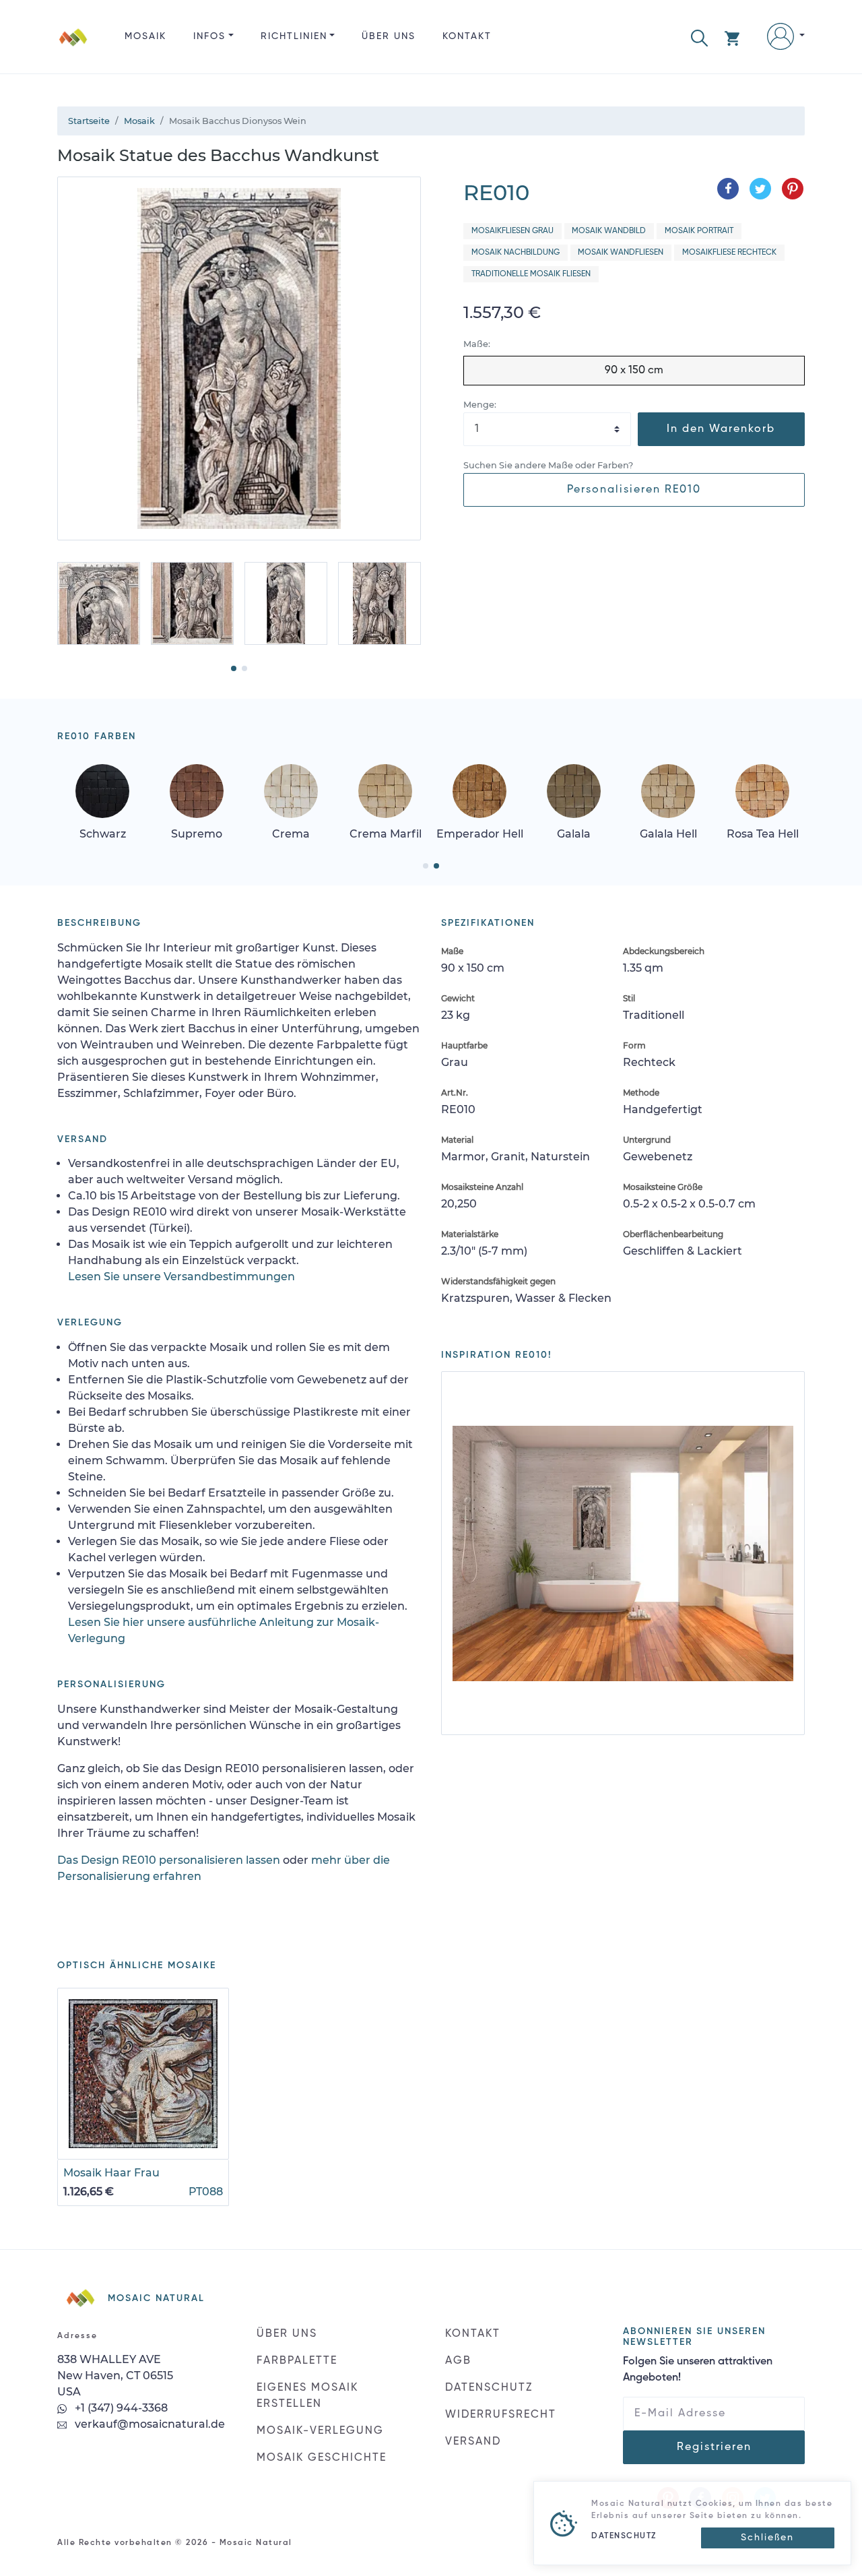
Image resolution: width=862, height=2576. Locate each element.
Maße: (477, 344)
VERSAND (473, 2442)
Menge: (480, 405)
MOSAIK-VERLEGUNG (320, 2431)
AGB (458, 2361)
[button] (699, 37)
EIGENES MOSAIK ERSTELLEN (307, 2396)
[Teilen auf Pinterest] (793, 189)
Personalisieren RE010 (634, 490)
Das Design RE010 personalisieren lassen (169, 1860)
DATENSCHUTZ (489, 2388)
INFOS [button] (209, 36)
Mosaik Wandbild (609, 231)
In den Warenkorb (721, 429)
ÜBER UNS (389, 36)
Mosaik (145, 36)
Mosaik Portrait (699, 231)
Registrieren (714, 2447)
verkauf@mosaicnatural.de (148, 2424)
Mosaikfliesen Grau (512, 231)
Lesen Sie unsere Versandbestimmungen (181, 1277)
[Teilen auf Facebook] (728, 189)
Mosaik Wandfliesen (621, 253)
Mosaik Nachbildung (516, 253)
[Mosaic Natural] (73, 48)
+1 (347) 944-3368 (120, 2408)
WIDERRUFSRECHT (501, 2415)
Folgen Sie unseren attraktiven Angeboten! (698, 2370)
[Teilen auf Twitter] (760, 189)
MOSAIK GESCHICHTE (322, 2458)
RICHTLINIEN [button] (294, 36)
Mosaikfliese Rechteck (729, 253)
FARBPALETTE (297, 2361)
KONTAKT (467, 36)
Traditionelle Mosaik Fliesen (531, 274)
